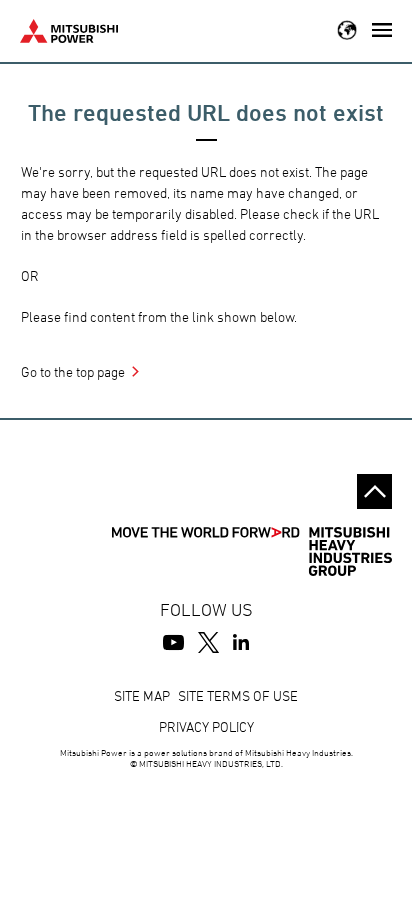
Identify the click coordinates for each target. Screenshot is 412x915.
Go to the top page (73, 371)
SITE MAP (142, 695)
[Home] (69, 28)
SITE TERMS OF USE (238, 695)
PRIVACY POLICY (206, 726)
